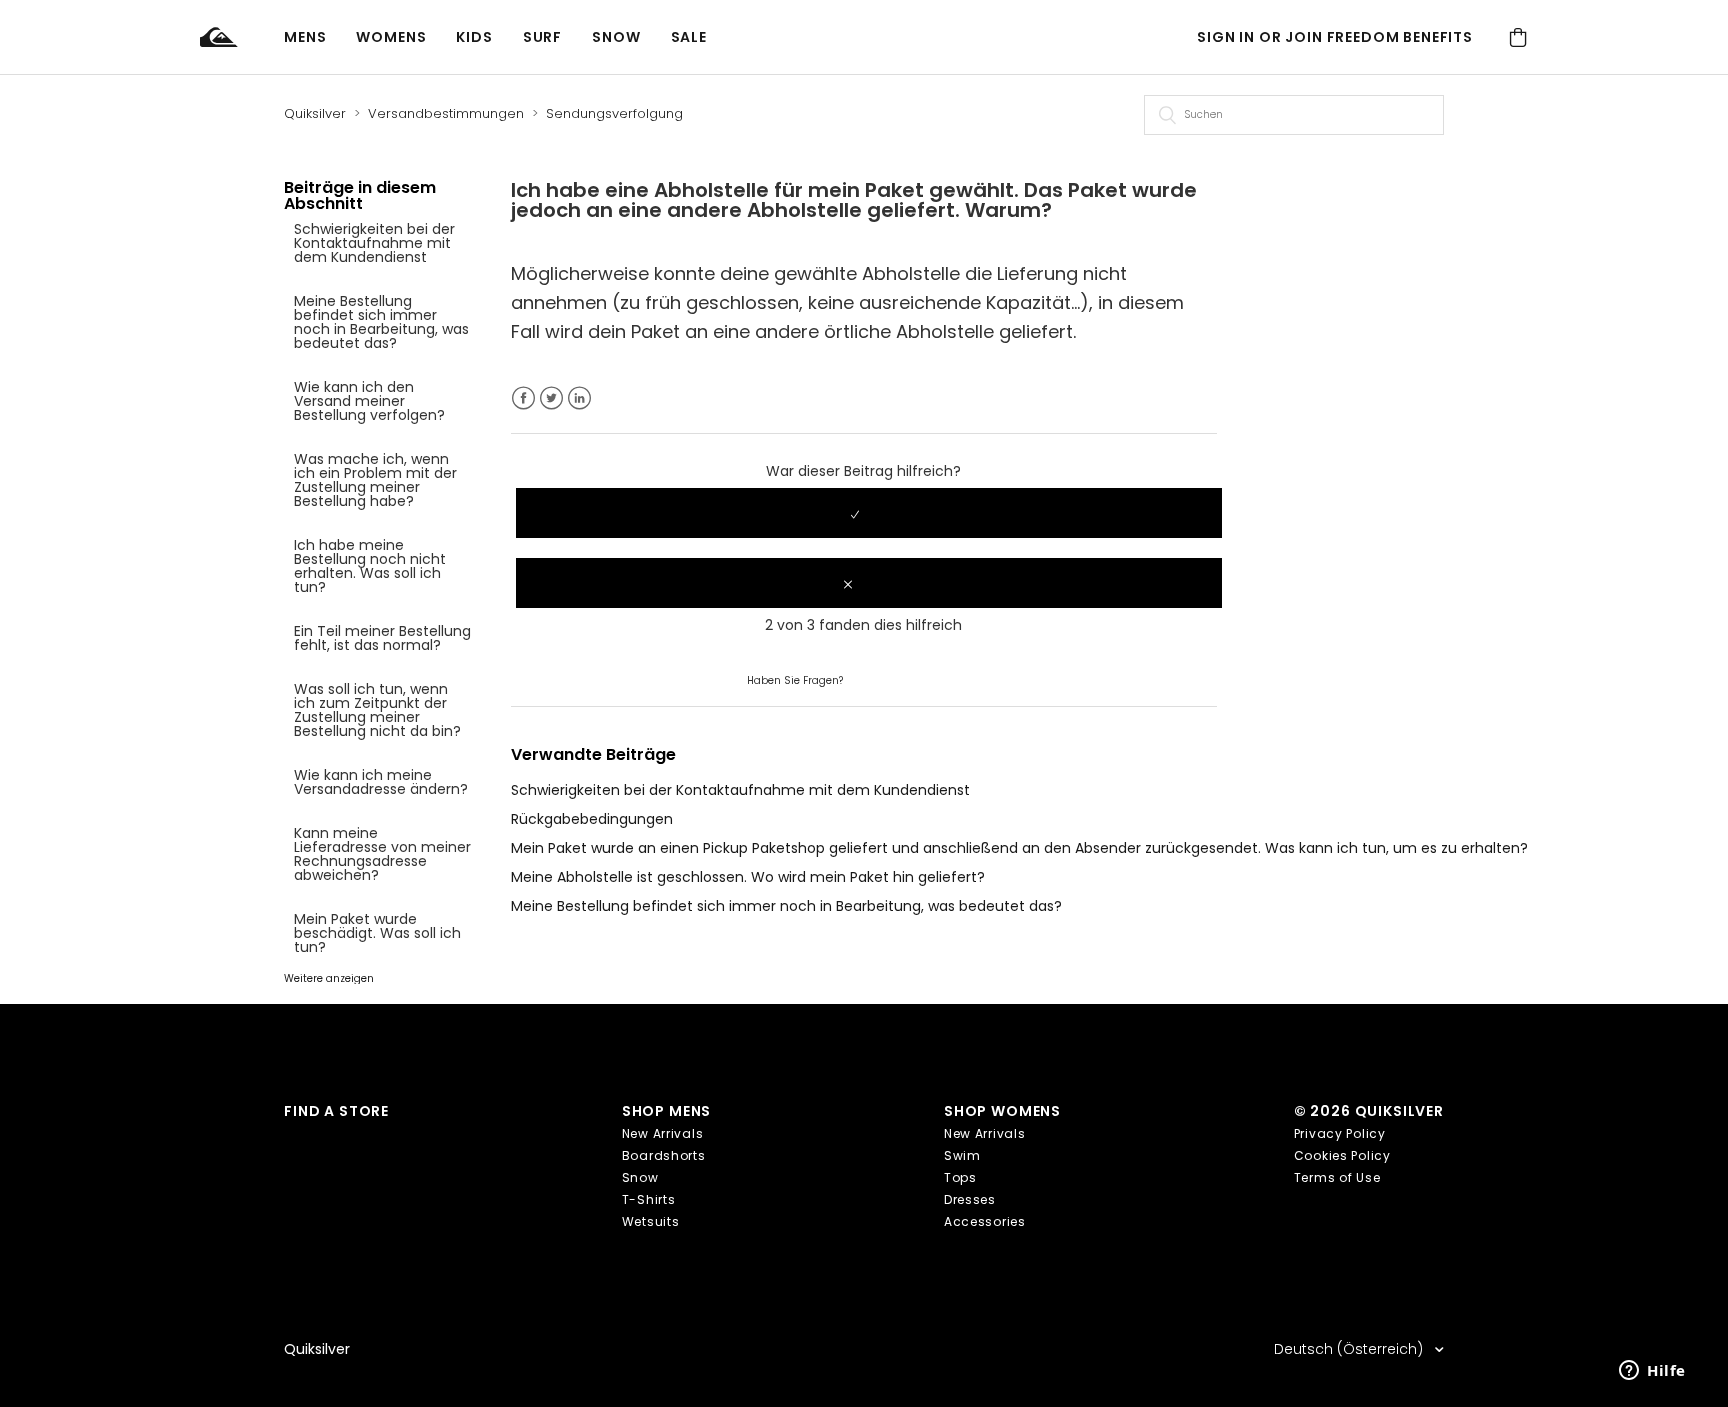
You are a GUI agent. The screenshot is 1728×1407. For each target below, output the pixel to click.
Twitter (551, 398)
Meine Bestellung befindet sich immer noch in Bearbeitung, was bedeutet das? (381, 322)
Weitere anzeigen (329, 978)
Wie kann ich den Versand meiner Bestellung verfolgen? (369, 401)
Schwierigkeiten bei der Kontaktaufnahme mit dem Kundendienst (374, 243)
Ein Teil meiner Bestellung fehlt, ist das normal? (382, 638)
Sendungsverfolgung (614, 113)
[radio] (869, 513)
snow (616, 37)
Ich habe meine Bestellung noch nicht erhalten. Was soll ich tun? (370, 566)
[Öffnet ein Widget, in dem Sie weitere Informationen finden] (1652, 1372)
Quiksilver (315, 113)
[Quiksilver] (242, 37)
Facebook (523, 398)
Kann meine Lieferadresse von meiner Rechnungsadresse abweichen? (382, 854)
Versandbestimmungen (446, 113)
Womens (391, 37)
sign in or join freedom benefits (1335, 37)
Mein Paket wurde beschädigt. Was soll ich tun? (377, 933)
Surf (542, 37)
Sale (689, 37)
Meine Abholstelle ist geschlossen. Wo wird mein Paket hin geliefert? (748, 877)
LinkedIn (579, 398)
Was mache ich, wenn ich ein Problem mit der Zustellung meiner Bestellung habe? (375, 480)
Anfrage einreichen (913, 679)
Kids (474, 37)
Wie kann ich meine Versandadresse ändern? (381, 782)
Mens (305, 37)
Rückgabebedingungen (592, 819)
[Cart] (1518, 37)
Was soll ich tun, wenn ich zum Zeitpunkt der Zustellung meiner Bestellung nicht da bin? (377, 710)
